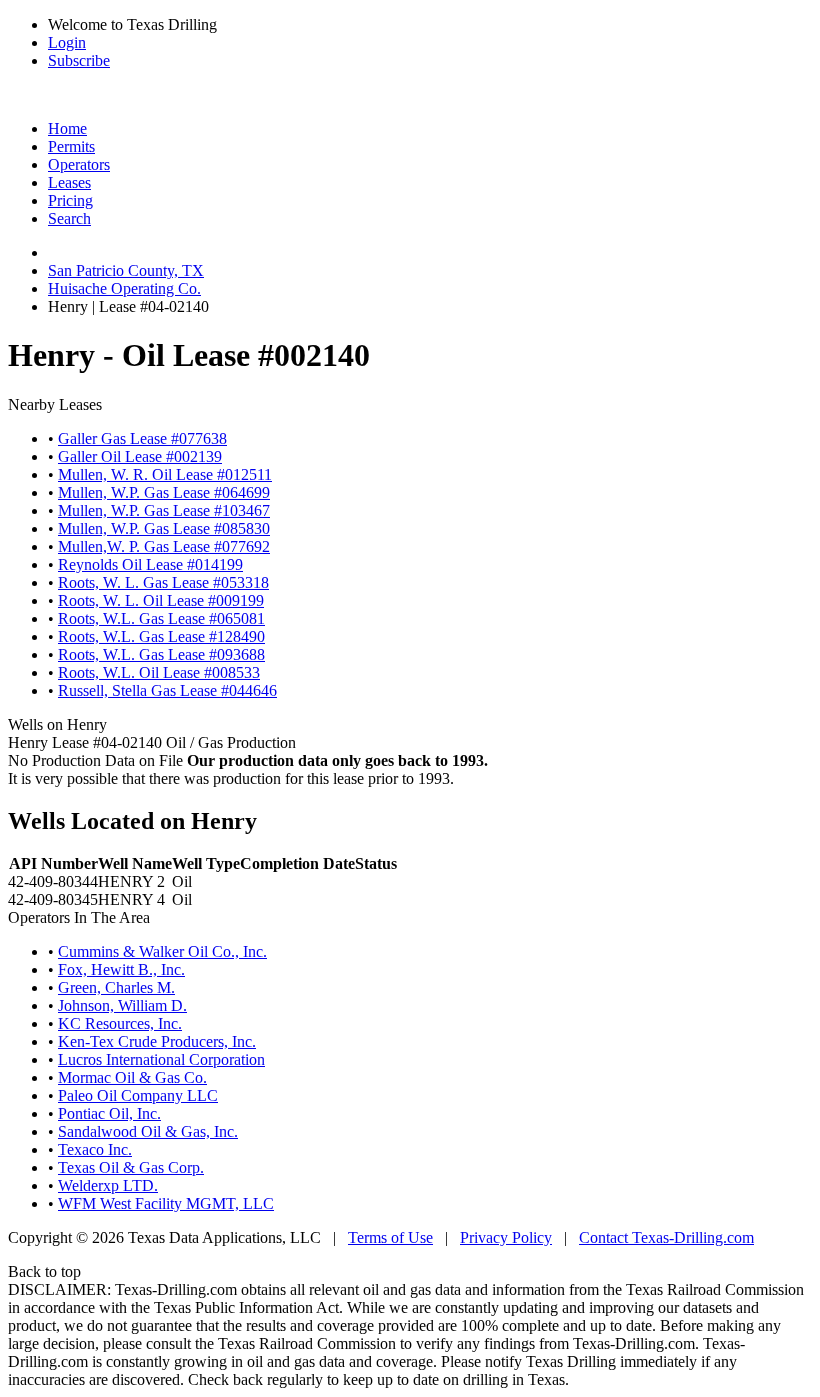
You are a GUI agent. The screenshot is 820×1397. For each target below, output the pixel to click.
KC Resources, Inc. (120, 1023)
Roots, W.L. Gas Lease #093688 (161, 654)
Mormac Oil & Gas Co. (132, 1077)
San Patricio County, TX (126, 270)
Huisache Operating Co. (124, 288)
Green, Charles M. (116, 987)
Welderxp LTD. (108, 1185)
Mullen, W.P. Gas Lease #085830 (164, 528)
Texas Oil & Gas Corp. (131, 1167)
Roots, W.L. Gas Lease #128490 (161, 636)
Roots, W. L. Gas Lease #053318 (163, 582)
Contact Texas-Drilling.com (666, 1237)
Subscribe (79, 60)
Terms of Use (390, 1237)
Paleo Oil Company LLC (138, 1095)
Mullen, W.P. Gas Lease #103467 (164, 510)
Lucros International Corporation (161, 1059)
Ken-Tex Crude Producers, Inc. (157, 1041)
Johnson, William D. (122, 1005)
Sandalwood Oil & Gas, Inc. (148, 1131)
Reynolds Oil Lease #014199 (150, 564)
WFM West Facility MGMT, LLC (166, 1203)
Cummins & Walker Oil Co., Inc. (162, 951)
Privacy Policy (506, 1237)
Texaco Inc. (95, 1149)
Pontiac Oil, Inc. (109, 1113)
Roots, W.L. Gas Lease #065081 (161, 618)
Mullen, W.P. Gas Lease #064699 (164, 492)
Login (67, 42)
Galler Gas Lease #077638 (142, 438)
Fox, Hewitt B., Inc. (121, 969)
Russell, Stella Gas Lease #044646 (167, 690)
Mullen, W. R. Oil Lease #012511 (165, 474)
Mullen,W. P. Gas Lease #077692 (164, 546)
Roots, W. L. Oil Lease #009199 (161, 600)
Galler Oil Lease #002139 (140, 456)
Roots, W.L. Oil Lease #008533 (159, 672)
